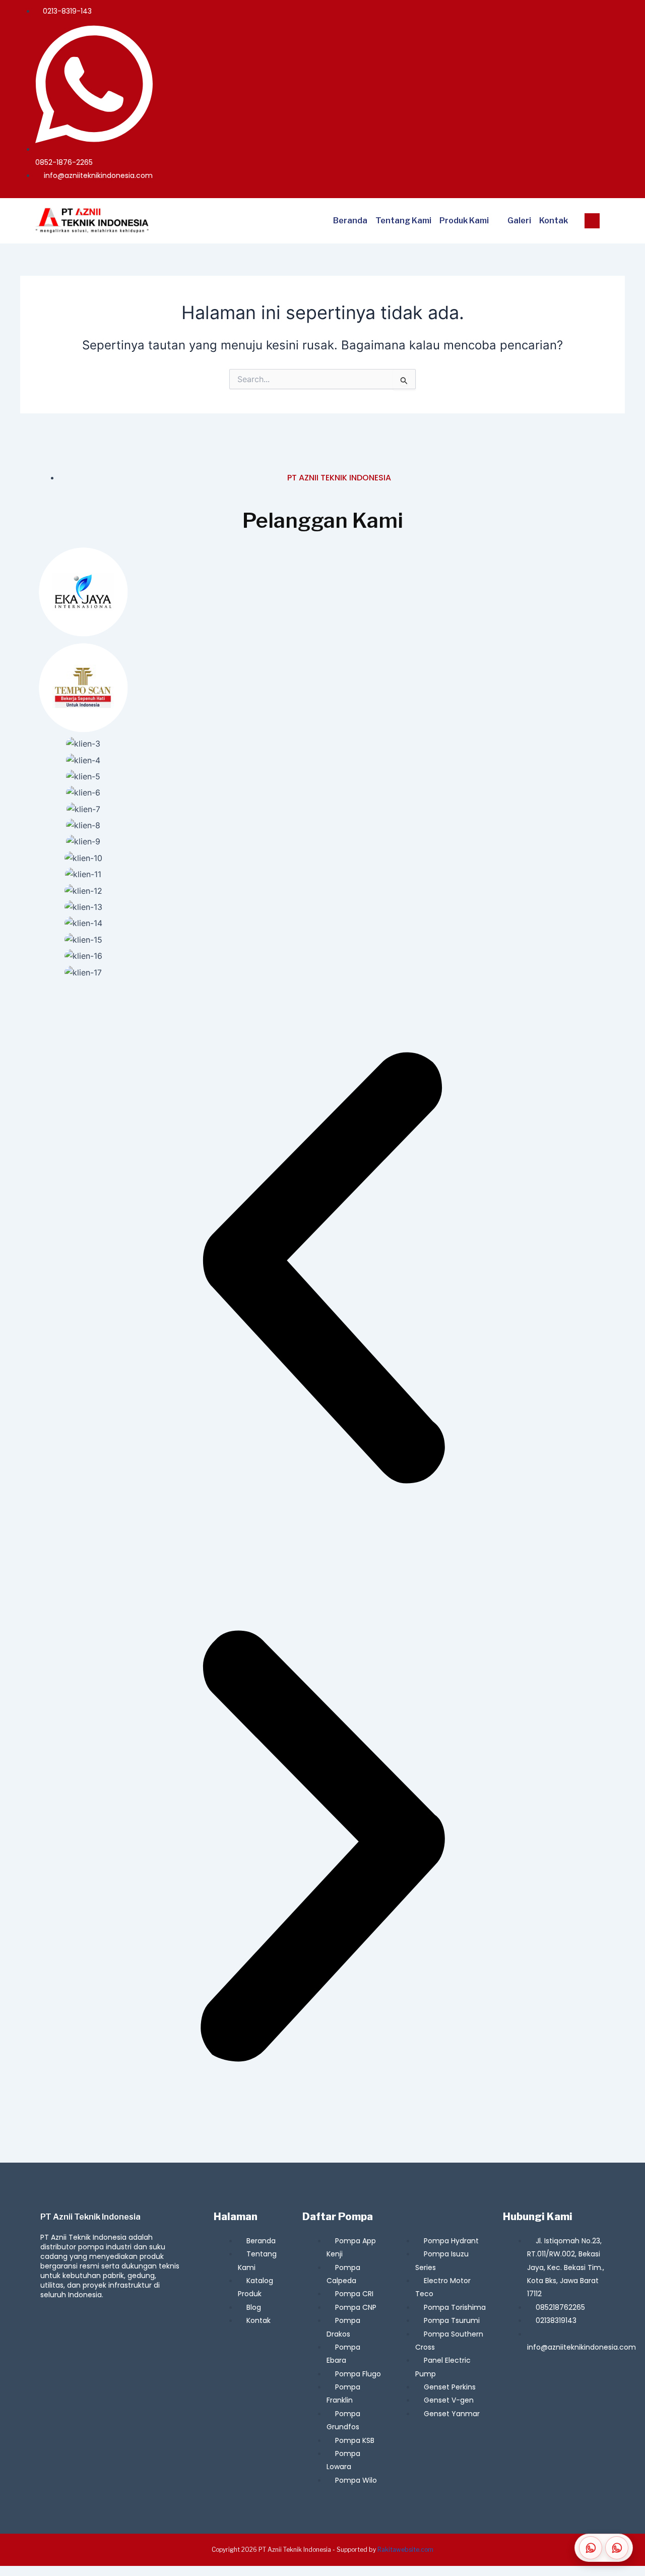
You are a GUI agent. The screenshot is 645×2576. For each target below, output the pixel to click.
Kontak (554, 221)
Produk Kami (464, 221)
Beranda (350, 221)
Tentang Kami (403, 221)
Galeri (519, 221)
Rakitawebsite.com (405, 2550)
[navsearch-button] (592, 221)
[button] (322, 1270)
